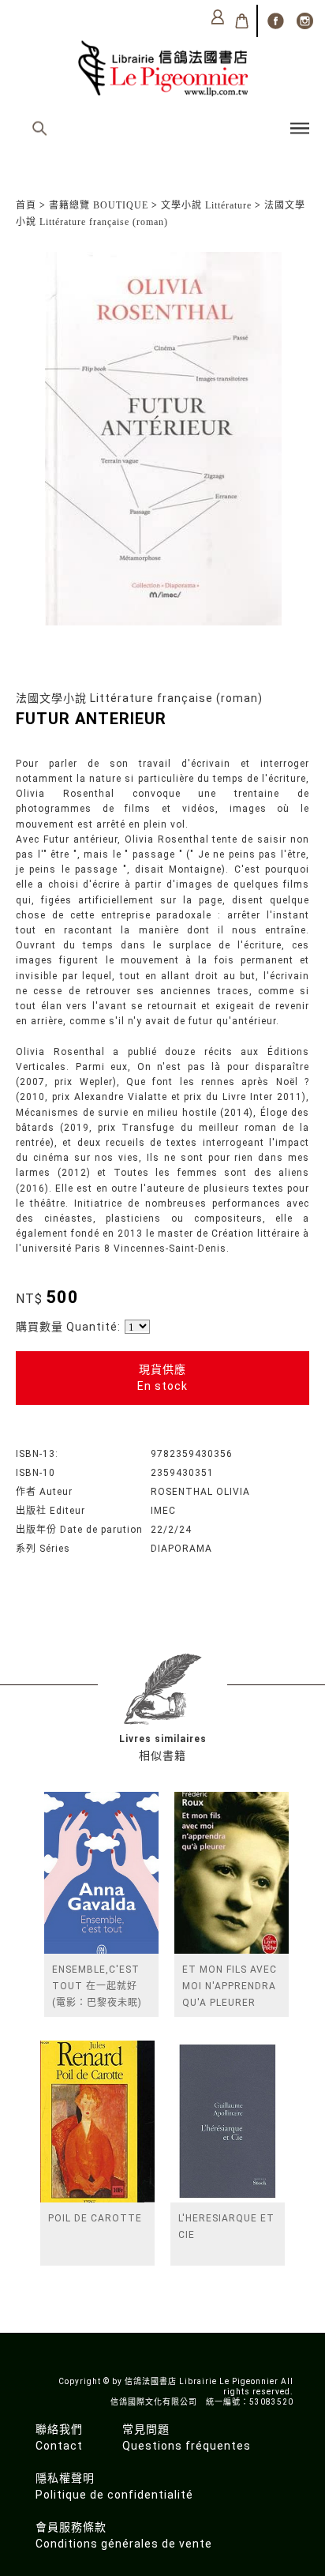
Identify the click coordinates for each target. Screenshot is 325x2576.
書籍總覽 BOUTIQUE (99, 205)
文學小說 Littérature (206, 205)
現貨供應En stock (162, 1378)
